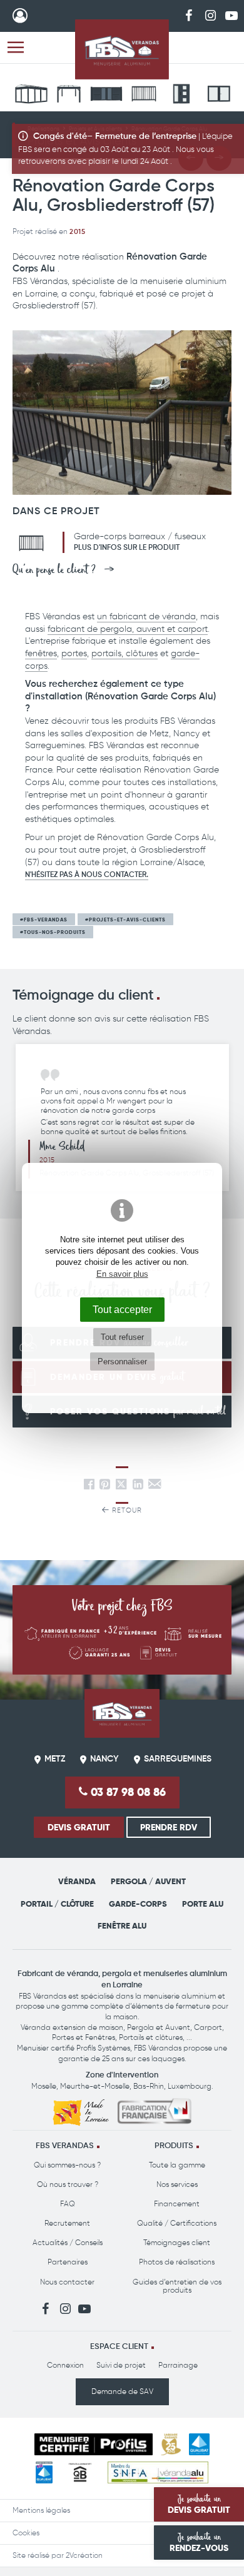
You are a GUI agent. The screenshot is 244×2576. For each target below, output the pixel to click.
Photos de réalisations (177, 2262)
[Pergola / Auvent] (69, 96)
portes (74, 653)
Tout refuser (122, 1337)
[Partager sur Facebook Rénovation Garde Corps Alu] (89, 1487)
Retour (126, 1510)
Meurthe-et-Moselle (95, 2086)
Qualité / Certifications (177, 2223)
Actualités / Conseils (68, 2243)
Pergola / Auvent (148, 1881)
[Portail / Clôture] (106, 96)
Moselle (44, 2086)
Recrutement (67, 2223)
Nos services (177, 2184)
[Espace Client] (20, 16)
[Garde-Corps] (144, 96)
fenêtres (41, 653)
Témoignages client (177, 2243)
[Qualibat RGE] (44, 2472)
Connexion (65, 2365)
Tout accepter (122, 1309)
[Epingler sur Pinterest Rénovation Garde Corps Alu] (105, 1487)
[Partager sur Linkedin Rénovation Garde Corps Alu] (138, 1487)
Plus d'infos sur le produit (127, 548)
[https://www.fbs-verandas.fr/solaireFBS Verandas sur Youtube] (231, 15)
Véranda (77, 1881)
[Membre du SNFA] (158, 2472)
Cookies (26, 2533)
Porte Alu (203, 1904)
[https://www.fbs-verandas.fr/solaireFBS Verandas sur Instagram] (210, 15)
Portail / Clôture (57, 1904)
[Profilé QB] (80, 2472)
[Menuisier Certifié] (94, 2444)
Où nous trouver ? (68, 2184)
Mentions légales (41, 2510)
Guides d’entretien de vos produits (177, 2286)
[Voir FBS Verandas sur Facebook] (189, 15)
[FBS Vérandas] (122, 49)
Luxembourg (190, 2086)
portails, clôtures (125, 653)
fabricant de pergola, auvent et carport (128, 629)
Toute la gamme (177, 2165)
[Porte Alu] (181, 96)
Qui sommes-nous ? (67, 2165)
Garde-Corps (138, 1904)
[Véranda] (31, 96)
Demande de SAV (122, 2391)
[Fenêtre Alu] (219, 96)
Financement (177, 2204)
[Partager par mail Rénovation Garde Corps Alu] (155, 1487)
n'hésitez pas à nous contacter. (87, 875)
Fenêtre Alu (122, 1926)
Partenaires (68, 2262)
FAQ (68, 2204)
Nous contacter (67, 2282)
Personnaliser (122, 1362)
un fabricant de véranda (146, 616)
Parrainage (178, 2365)
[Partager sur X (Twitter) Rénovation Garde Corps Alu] (123, 1487)
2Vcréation (84, 2555)
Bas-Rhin (149, 2086)
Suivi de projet (121, 2365)
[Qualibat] (199, 2444)
